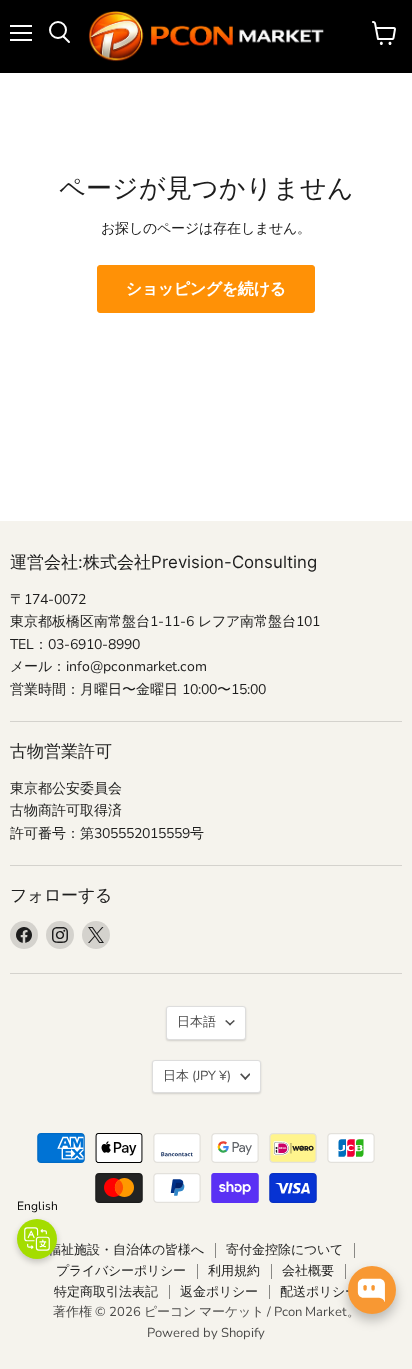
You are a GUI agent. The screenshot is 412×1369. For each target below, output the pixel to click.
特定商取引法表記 (106, 1292)
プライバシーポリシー (121, 1271)
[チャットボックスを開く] (372, 1290)
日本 (197, 1076)
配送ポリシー (319, 1292)
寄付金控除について (284, 1250)
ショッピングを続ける (206, 289)
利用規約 (234, 1271)
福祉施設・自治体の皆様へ (126, 1250)
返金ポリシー (219, 1292)
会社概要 (308, 1271)
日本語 (196, 1022)
